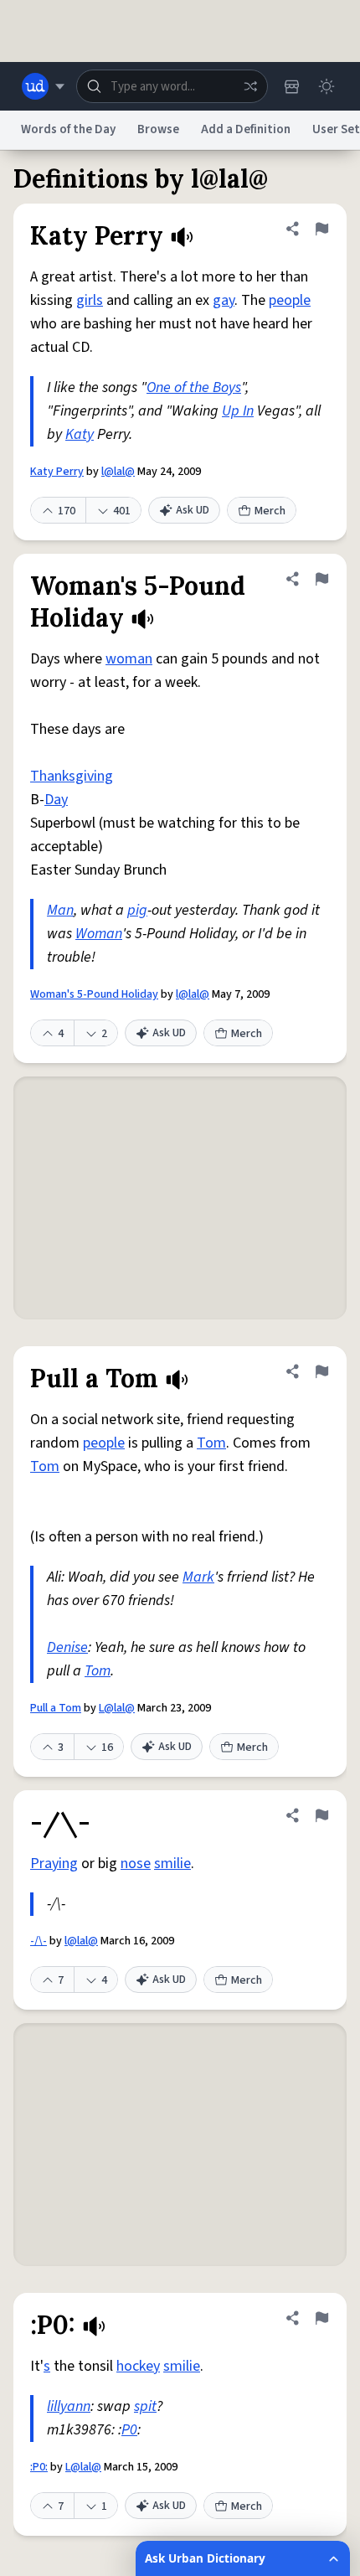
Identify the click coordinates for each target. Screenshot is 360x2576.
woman (129, 659)
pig (137, 910)
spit (145, 2406)
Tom (211, 1443)
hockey (138, 2366)
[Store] (291, 86)
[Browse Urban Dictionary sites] (43, 86)
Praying (54, 1864)
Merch (270, 511)
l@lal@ (118, 472)
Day (56, 800)
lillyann (69, 2406)
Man (60, 910)
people (290, 300)
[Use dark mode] (327, 86)
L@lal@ (117, 1708)
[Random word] (250, 86)
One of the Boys (194, 387)
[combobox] (172, 86)
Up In (238, 411)
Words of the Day (68, 129)
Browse (158, 129)
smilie (172, 1864)
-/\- (39, 1941)
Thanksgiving (72, 776)
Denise (67, 1647)
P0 (129, 2430)
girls (90, 300)
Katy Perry (57, 472)
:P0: (39, 2467)
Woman (99, 934)
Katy (80, 434)
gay (224, 300)
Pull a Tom (56, 1708)
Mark (198, 1577)
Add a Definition (246, 129)
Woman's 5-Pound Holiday (94, 994)
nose (136, 1864)
